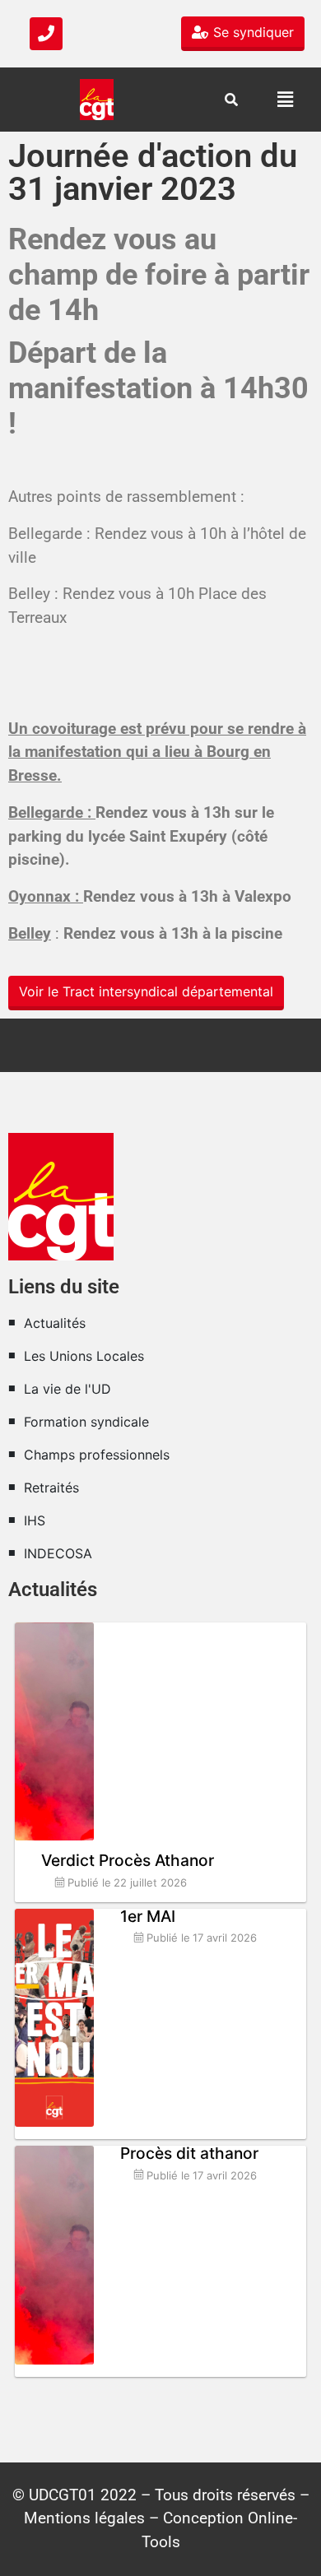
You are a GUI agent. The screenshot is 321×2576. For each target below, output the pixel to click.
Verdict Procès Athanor (128, 1860)
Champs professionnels (97, 1455)
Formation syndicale (86, 1422)
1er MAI (148, 1916)
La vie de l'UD (67, 1389)
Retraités (51, 1488)
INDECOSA (58, 1553)
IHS (35, 1520)
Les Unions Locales (84, 1356)
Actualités (55, 1323)
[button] (285, 99)
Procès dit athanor (189, 2153)
